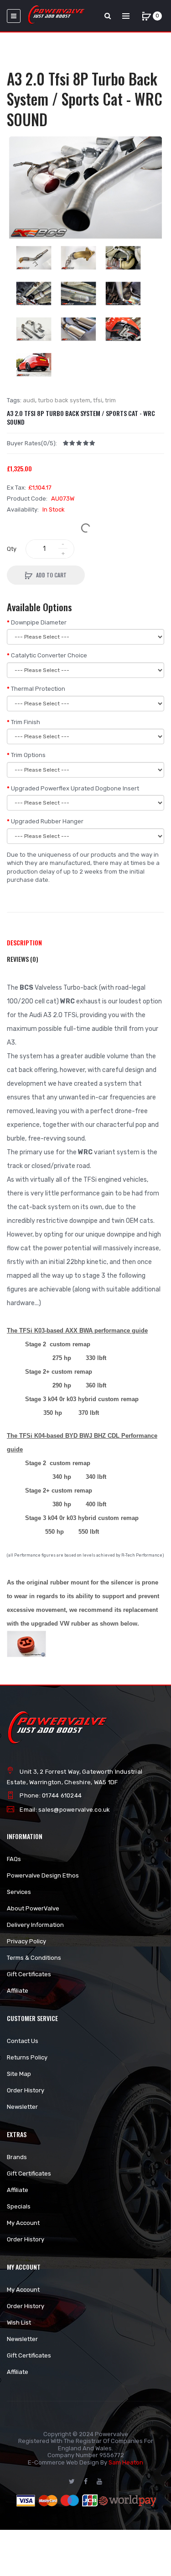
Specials (19, 2206)
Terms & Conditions (34, 1958)
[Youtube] (99, 2481)
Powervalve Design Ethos (43, 1875)
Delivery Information (35, 1925)
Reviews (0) (23, 959)
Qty (12, 549)
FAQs (14, 1859)
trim (110, 400)
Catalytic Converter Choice (49, 655)
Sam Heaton (126, 2462)
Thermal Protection (38, 689)
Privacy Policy (26, 1941)
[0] (146, 16)
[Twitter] (72, 2481)
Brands (17, 2157)
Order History (26, 2090)
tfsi (98, 400)
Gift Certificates (29, 1974)
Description (24, 942)
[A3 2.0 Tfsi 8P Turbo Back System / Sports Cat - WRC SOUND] (85, 187)
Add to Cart (51, 575)
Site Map (19, 2074)
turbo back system (64, 400)
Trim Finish (26, 722)
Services (19, 1892)
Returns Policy (27, 2057)
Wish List (19, 2323)
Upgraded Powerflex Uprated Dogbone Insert (75, 788)
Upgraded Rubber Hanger (47, 821)
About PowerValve (33, 1908)
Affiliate (18, 1991)
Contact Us (23, 2041)
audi (29, 400)
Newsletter (22, 2107)
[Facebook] (86, 2481)
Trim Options (28, 755)
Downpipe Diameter (39, 622)
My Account (23, 2223)
